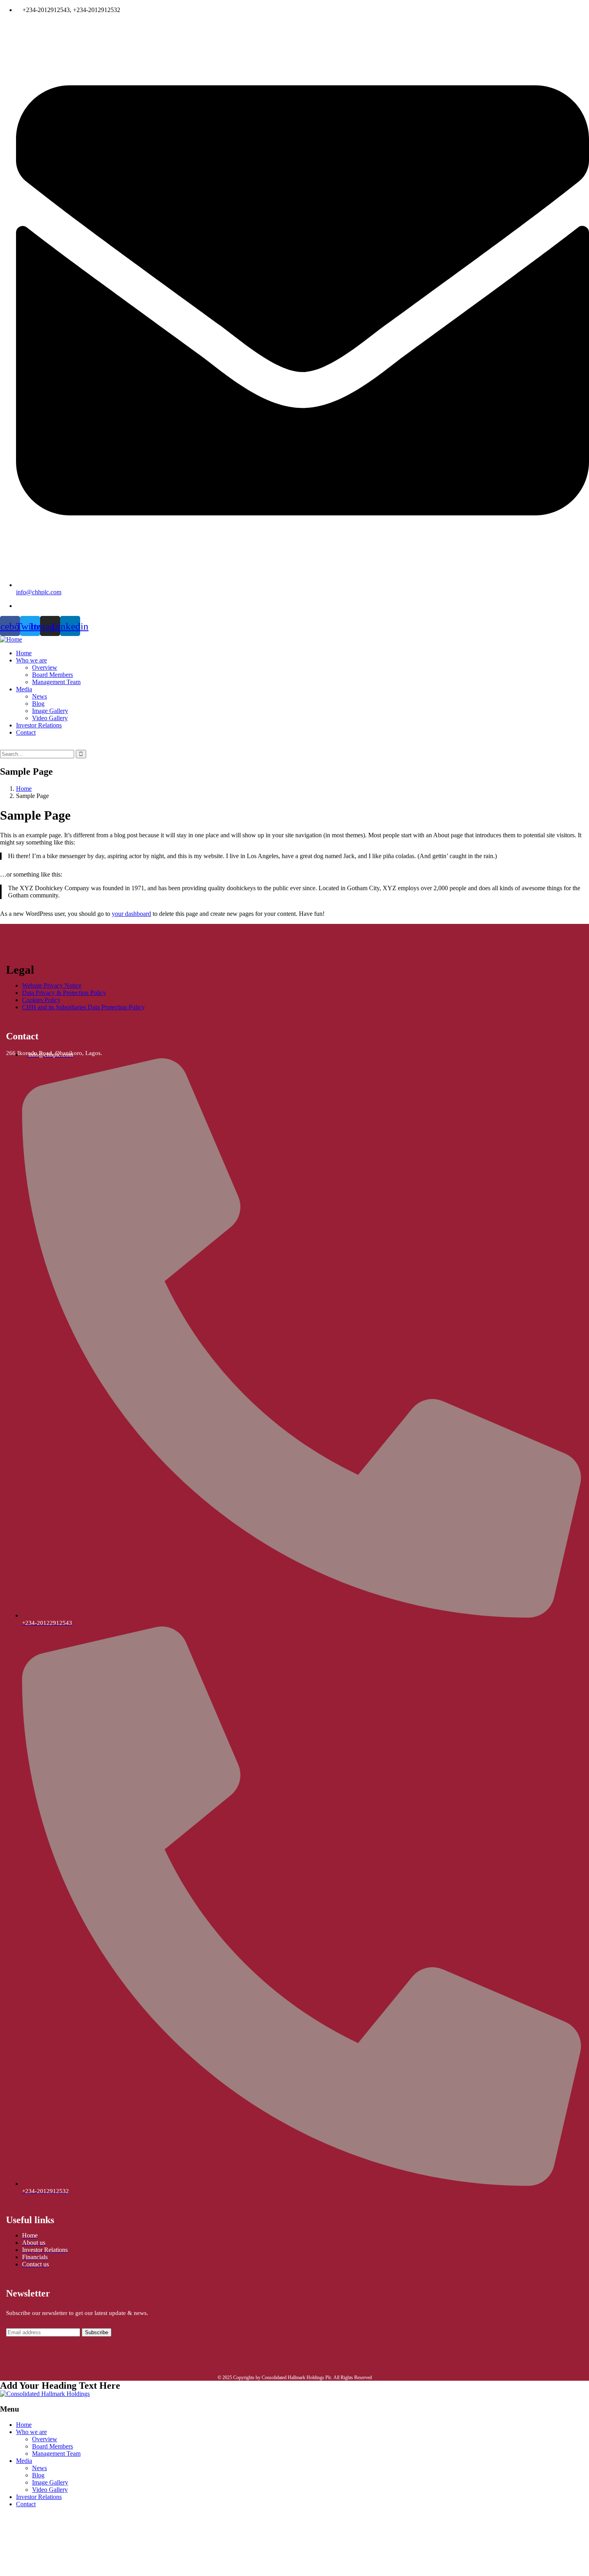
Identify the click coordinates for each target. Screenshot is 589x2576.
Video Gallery (50, 2490)
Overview (45, 2439)
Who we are (31, 2432)
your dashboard (131, 914)
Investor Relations (39, 2497)
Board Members (52, 2446)
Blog (38, 2475)
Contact (26, 2504)
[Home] (11, 639)
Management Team (56, 2453)
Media (24, 2461)
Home (24, 789)
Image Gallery (50, 2482)
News (39, 2468)
